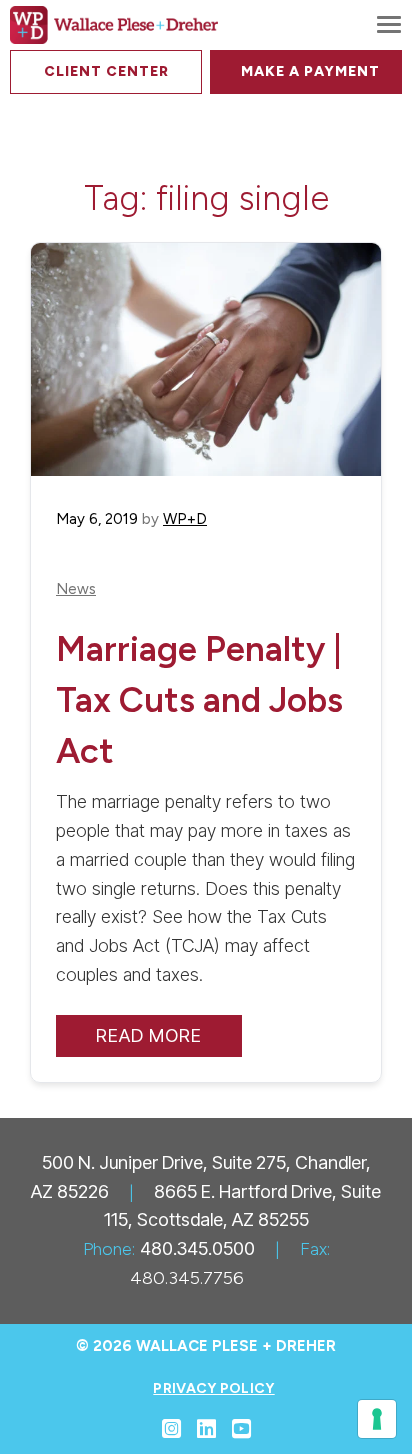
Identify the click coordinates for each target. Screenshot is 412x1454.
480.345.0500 (197, 1248)
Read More (149, 1035)
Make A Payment (310, 71)
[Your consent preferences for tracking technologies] (377, 1419)
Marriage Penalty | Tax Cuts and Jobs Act (199, 699)
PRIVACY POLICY (213, 1388)
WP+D (185, 519)
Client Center (106, 71)
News (76, 589)
